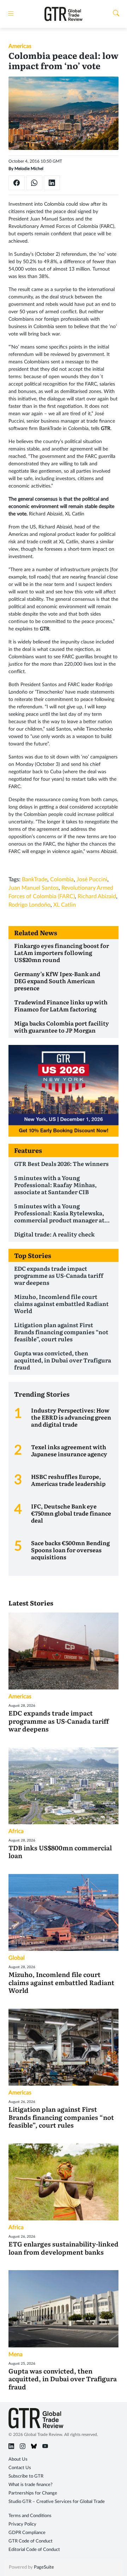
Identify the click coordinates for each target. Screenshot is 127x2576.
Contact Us (20, 2468)
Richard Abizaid (97, 896)
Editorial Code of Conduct (34, 2550)
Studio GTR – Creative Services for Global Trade (57, 2502)
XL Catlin (65, 905)
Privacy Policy (22, 2524)
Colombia (62, 879)
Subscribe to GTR (26, 2476)
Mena (16, 2354)
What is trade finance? (31, 2485)
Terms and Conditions (30, 2516)
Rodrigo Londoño (29, 905)
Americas (20, 46)
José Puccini (92, 879)
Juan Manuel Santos (34, 888)
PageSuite (44, 2567)
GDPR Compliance (27, 2533)
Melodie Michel (29, 169)
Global (17, 1958)
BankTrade (35, 879)
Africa (16, 1831)
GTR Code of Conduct (31, 2541)
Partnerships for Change (33, 2493)
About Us (18, 2459)
